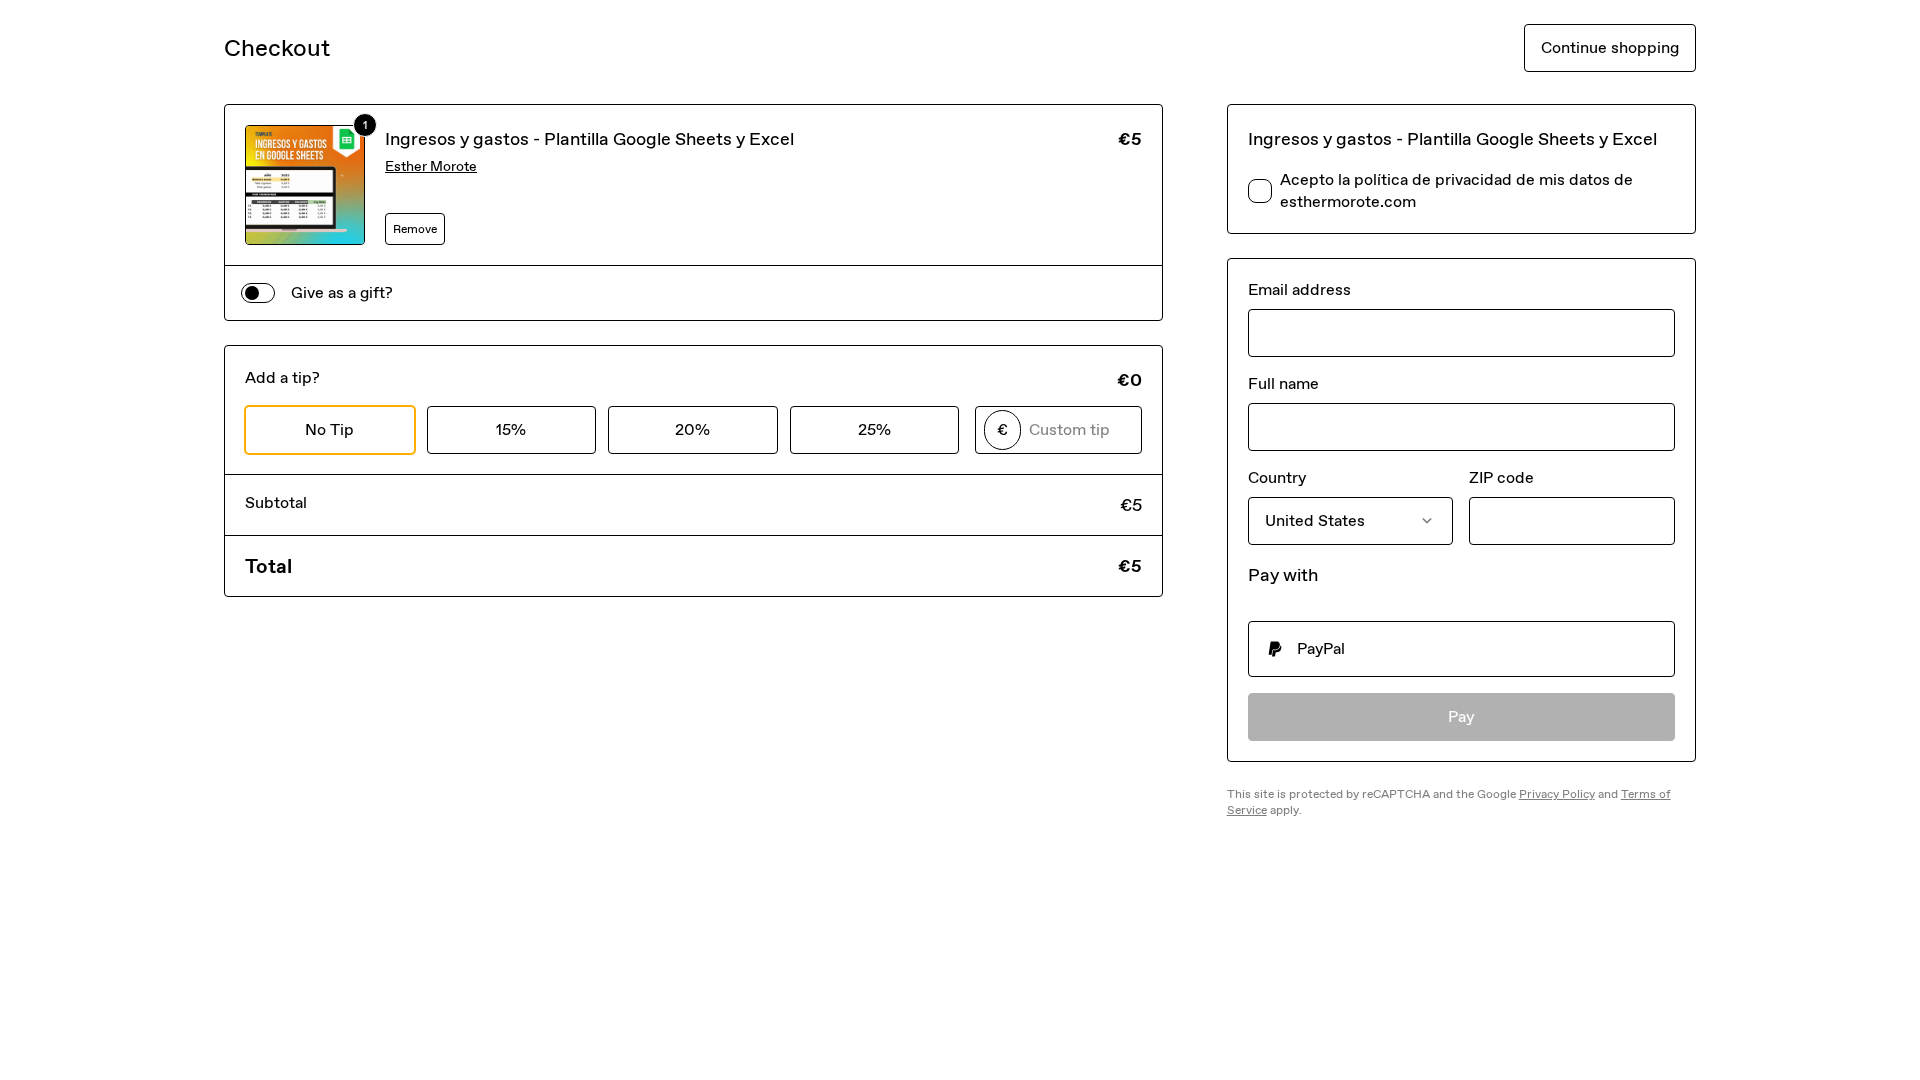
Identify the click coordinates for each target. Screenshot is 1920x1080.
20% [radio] (692, 429)
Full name (1283, 383)
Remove (415, 229)
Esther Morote (431, 166)
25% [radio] (874, 429)
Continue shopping (1610, 47)
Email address (1299, 289)
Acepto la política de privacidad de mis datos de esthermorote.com (1456, 190)
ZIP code (1501, 477)
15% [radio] (511, 429)
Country (1277, 477)
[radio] (1461, 649)
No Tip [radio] (329, 429)
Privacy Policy (1557, 794)
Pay (1461, 716)
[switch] (258, 293)
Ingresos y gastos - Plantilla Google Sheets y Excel (589, 139)
